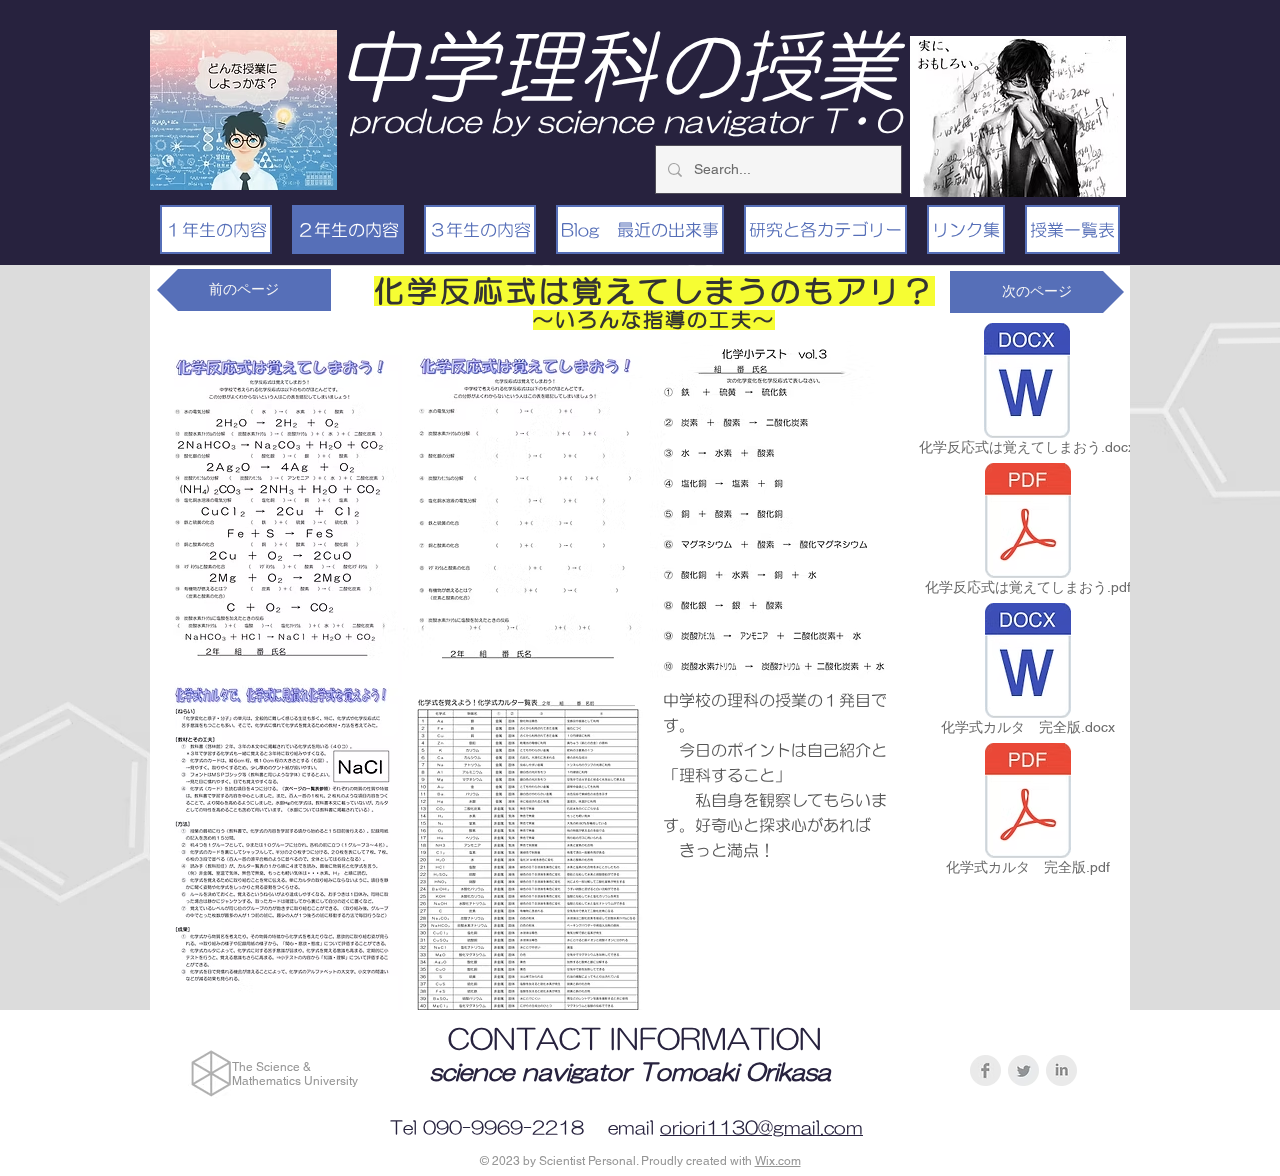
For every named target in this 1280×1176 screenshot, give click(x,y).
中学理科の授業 (617, 66)
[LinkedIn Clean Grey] (1061, 1070)
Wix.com (778, 1161)
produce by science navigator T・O (625, 120)
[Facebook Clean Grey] (985, 1070)
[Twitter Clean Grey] (1023, 1070)
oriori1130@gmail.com (761, 1128)
